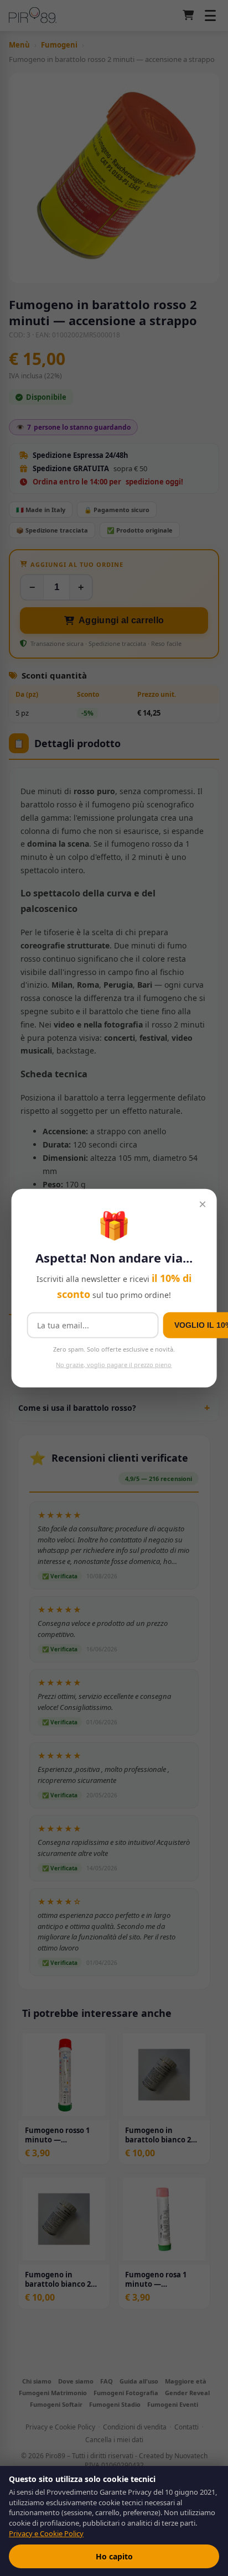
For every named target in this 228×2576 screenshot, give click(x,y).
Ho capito (114, 2556)
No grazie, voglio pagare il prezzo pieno (114, 1364)
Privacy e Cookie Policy (46, 2533)
